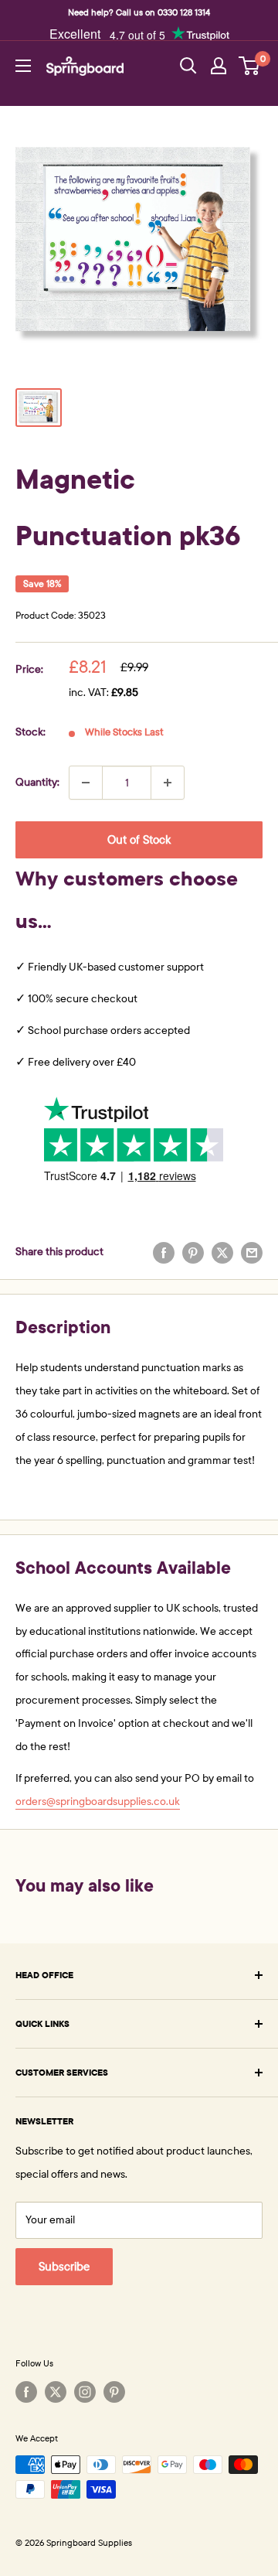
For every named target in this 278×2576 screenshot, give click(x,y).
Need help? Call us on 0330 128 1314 (139, 12)
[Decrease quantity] (86, 783)
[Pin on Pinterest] (193, 1252)
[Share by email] (252, 1252)
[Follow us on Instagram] (85, 2392)
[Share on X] (222, 1252)
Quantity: (37, 782)
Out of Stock (139, 840)
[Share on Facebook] (164, 1252)
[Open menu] (23, 66)
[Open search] (188, 66)
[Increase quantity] (168, 783)
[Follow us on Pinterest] (114, 2392)
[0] (250, 66)
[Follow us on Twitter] (56, 2392)
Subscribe (64, 2267)
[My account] (219, 66)
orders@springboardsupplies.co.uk (98, 1801)
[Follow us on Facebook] (26, 2392)
